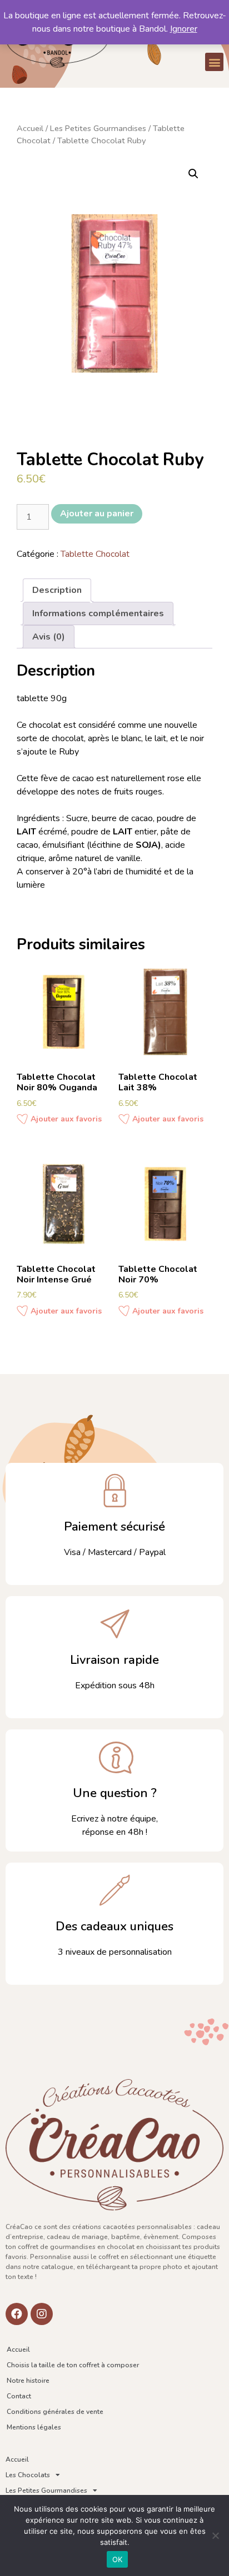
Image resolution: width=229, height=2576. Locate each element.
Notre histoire (28, 2381)
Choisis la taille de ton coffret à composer (73, 2365)
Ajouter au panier (97, 514)
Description (57, 590)
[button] (214, 62)
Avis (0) (49, 637)
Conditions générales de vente (55, 2412)
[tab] (57, 590)
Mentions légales (34, 2427)
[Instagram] (42, 2314)
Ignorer (184, 29)
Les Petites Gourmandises (98, 128)
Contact (19, 2396)
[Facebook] (17, 2314)
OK (118, 2559)
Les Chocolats (28, 2475)
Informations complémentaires (98, 613)
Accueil (30, 128)
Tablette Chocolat (95, 554)
